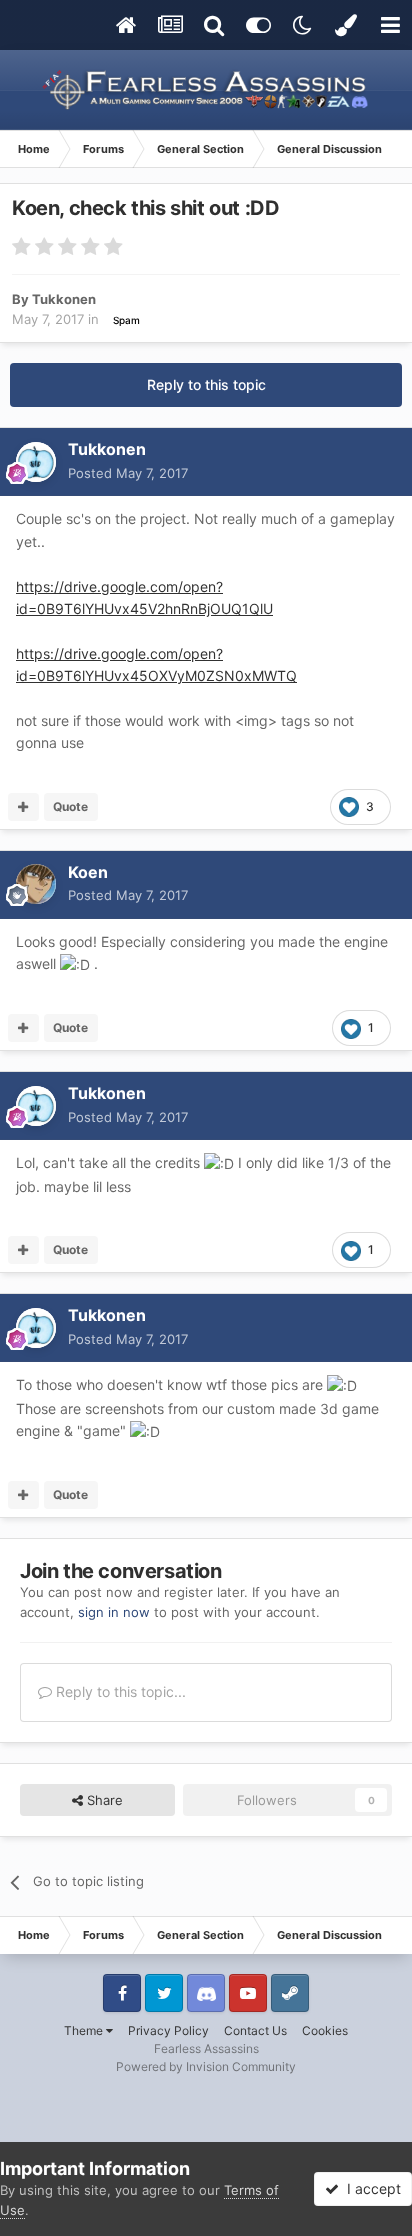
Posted (128, 473)
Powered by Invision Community (206, 2066)
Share (103, 1800)
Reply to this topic (206, 384)
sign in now (114, 1612)
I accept (370, 2188)
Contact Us (255, 2030)
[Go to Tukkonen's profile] (36, 462)
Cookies (325, 2030)
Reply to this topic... (119, 1691)
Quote (70, 806)
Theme (85, 2030)
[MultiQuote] (23, 807)
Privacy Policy (168, 2030)
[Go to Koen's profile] (36, 884)
